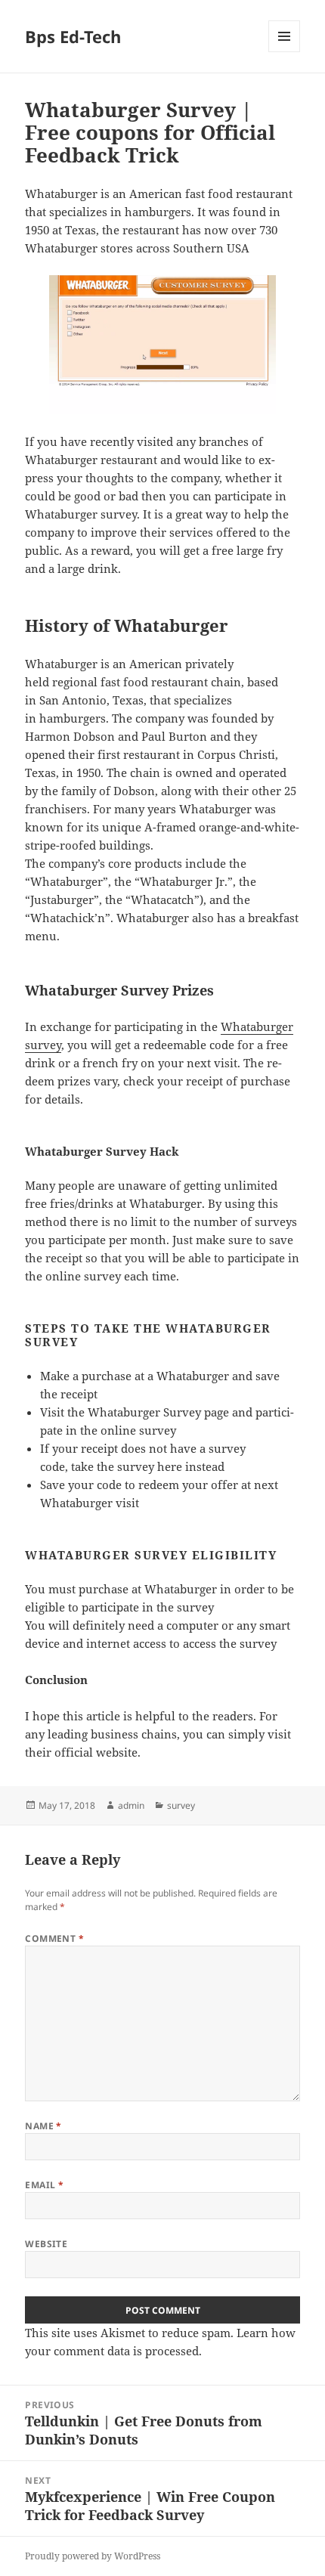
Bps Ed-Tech (73, 36)
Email (44, 2185)
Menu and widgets (285, 52)
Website (46, 2244)
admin (131, 1805)
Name (43, 2126)
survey (181, 1805)
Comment (54, 1938)
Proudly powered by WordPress (93, 2556)
